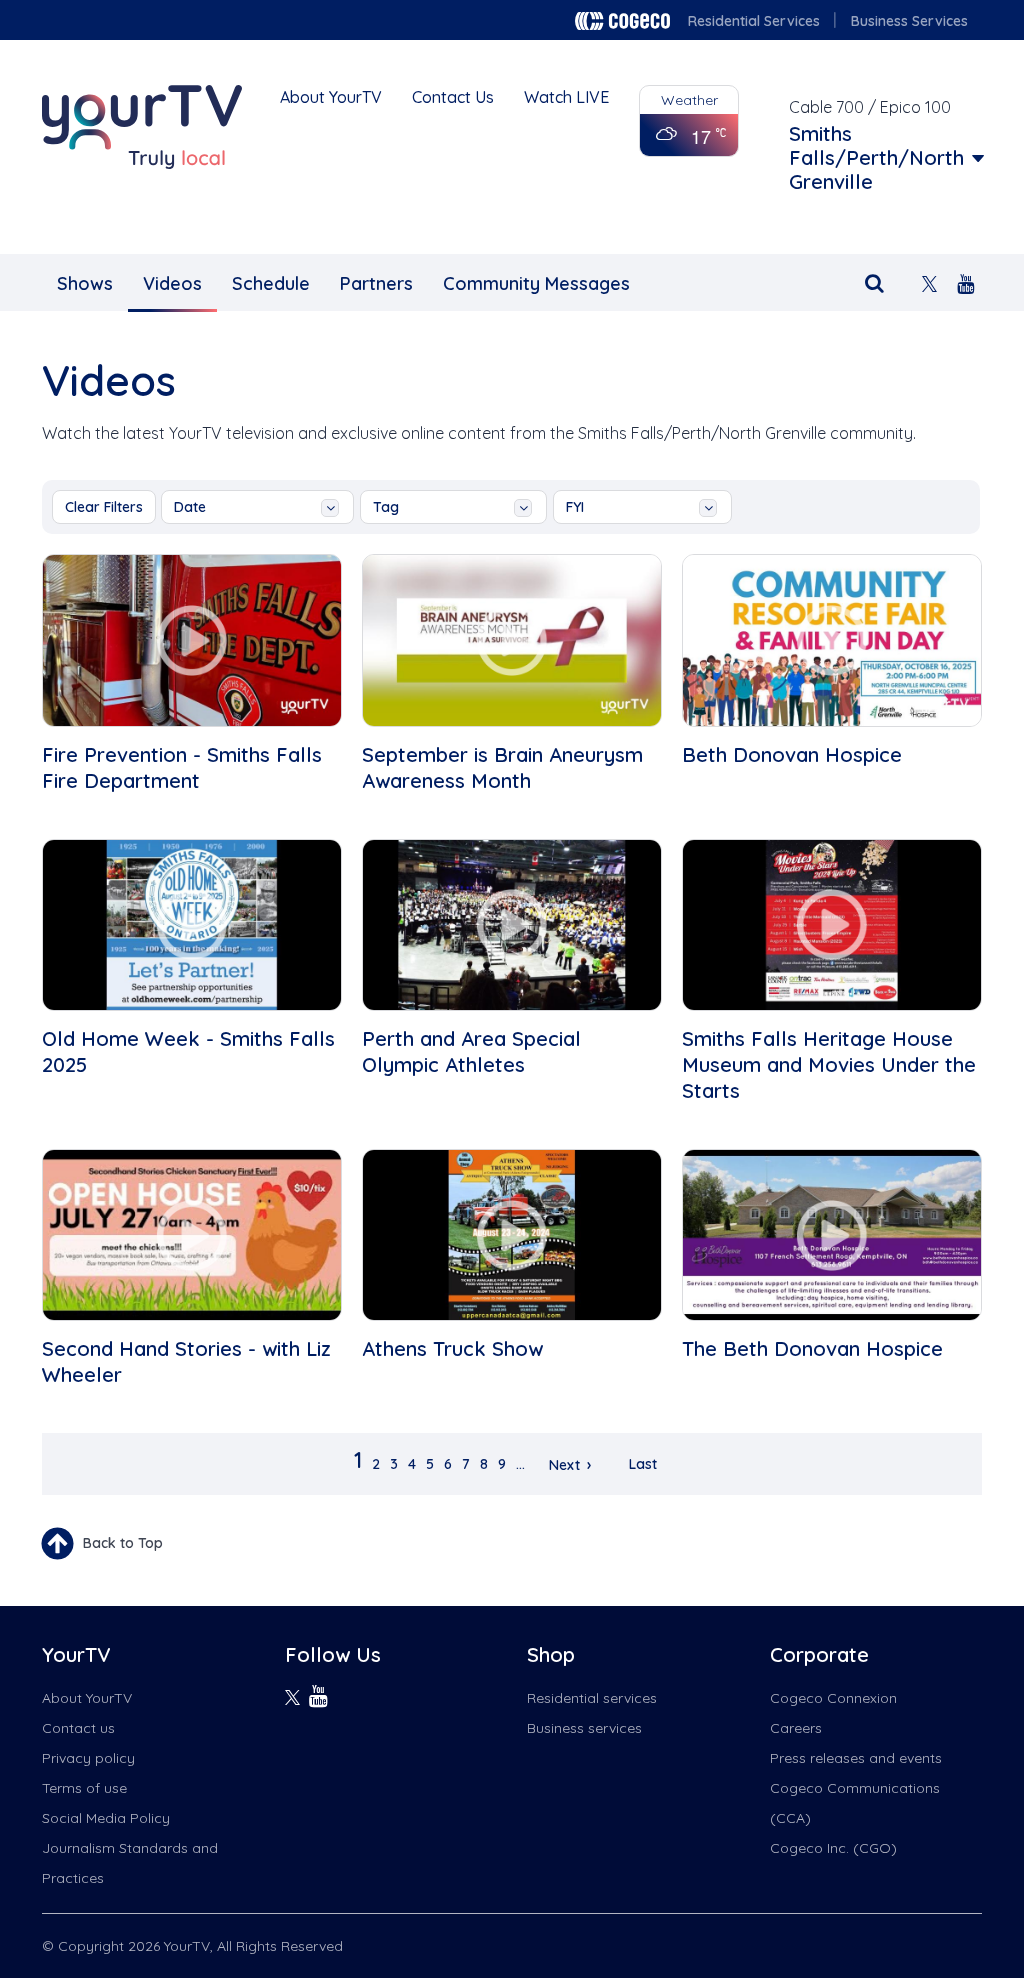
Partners (376, 283)
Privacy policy (88, 1758)
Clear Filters (104, 507)
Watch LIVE (566, 97)
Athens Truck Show (452, 1348)
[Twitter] (929, 281)
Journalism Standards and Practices (130, 1863)
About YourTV (331, 97)
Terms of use (84, 1788)
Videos (172, 283)
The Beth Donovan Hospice (812, 1348)
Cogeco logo (622, 21)
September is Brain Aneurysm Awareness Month (502, 767)
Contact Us (453, 97)
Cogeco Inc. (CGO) (833, 1848)
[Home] (142, 127)
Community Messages (536, 283)
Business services (584, 1728)
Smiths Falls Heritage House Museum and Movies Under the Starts (829, 1064)
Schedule (271, 283)
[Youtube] (965, 281)
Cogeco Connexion (833, 1698)
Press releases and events (856, 1758)
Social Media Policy (106, 1818)
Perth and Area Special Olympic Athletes (471, 1051)
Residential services (592, 1698)
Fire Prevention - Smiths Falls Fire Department (182, 767)
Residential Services (754, 21)
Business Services (909, 21)
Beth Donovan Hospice (792, 754)
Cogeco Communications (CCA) (855, 1803)
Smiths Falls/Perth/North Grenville (876, 158)
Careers (796, 1728)
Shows (85, 283)
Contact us (78, 1728)
